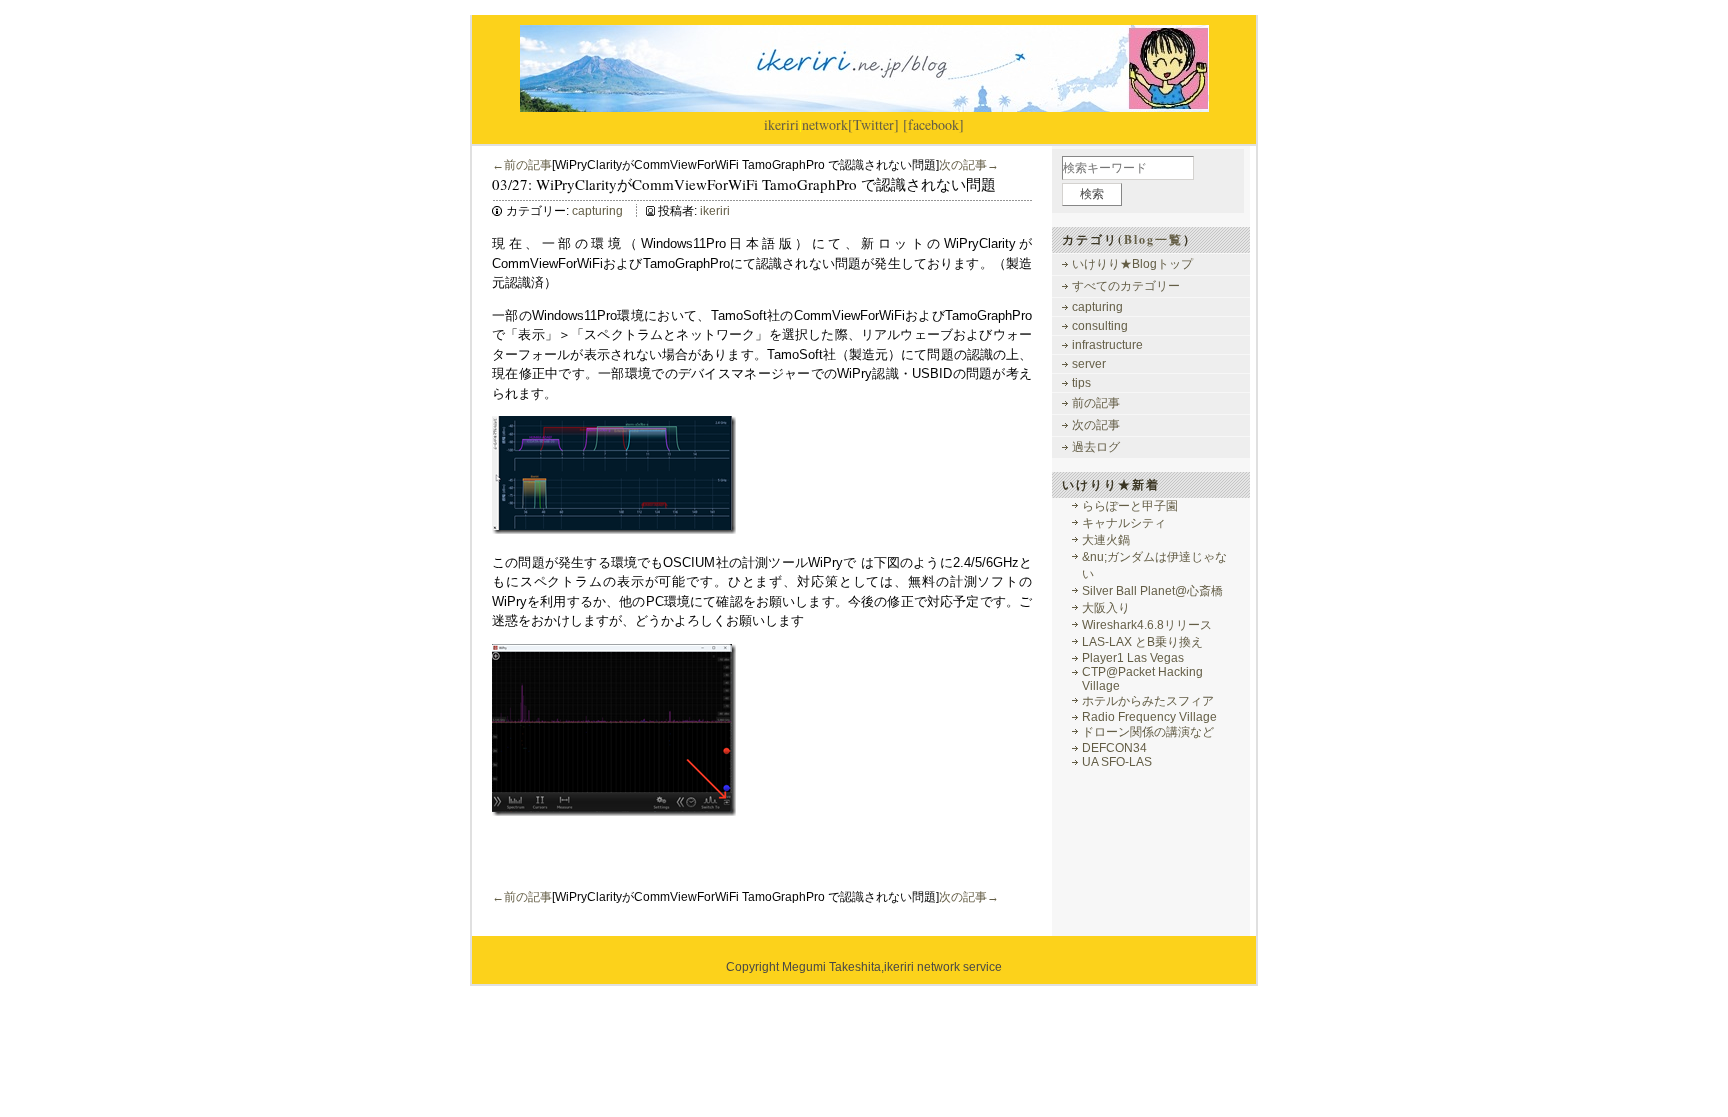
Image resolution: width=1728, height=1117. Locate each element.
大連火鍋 (1106, 540)
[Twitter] (873, 124)
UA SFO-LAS (1117, 762)
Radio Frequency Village (1149, 717)
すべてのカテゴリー (1126, 286)
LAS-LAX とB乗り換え (1142, 642)
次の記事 (1096, 425)
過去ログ (1096, 447)
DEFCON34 (1114, 748)
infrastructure (1107, 345)
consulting (1100, 326)
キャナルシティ (1124, 523)
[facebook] (933, 124)
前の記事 (1096, 403)
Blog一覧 (1153, 239)
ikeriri (781, 124)
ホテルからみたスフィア (1148, 701)
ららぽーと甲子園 (1130, 506)
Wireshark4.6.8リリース (1147, 625)
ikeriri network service (943, 967)
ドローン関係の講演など (1148, 732)
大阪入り (1106, 608)
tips (1081, 383)
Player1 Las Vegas (1133, 658)
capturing (597, 211)
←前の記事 (522, 165)
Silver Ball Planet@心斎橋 (1152, 591)
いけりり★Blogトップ (1132, 264)
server (1089, 364)
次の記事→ (969, 165)
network (825, 124)
